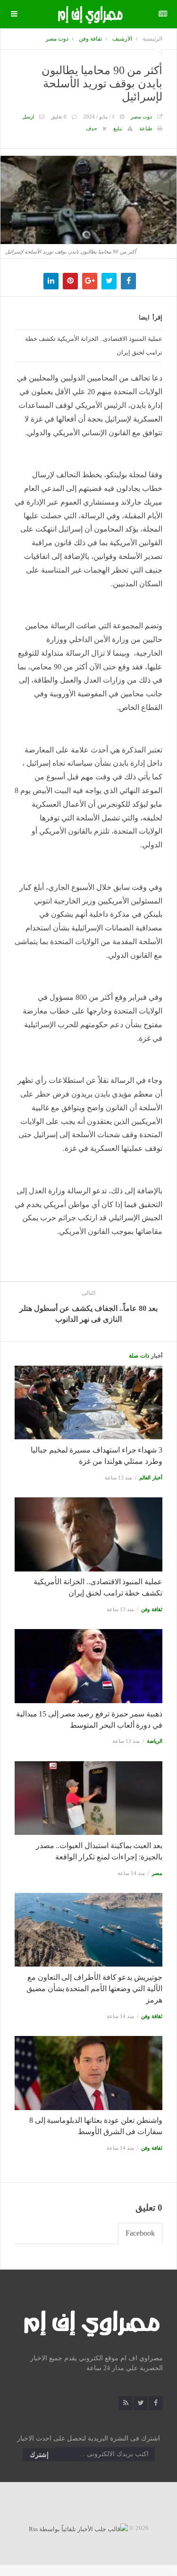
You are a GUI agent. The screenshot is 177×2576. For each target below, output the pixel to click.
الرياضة (155, 1741)
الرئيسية (152, 39)
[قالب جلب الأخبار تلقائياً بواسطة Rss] (78, 2528)
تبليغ (118, 128)
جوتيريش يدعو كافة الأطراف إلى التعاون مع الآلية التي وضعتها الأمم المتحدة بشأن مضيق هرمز (94, 1989)
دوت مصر (57, 39)
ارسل (28, 117)
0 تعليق (59, 117)
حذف (92, 128)
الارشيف (122, 39)
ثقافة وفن (90, 39)
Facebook (140, 2233)
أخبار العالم (151, 1478)
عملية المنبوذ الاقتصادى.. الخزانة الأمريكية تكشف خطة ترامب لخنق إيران (94, 346)
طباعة (146, 128)
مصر (157, 1873)
